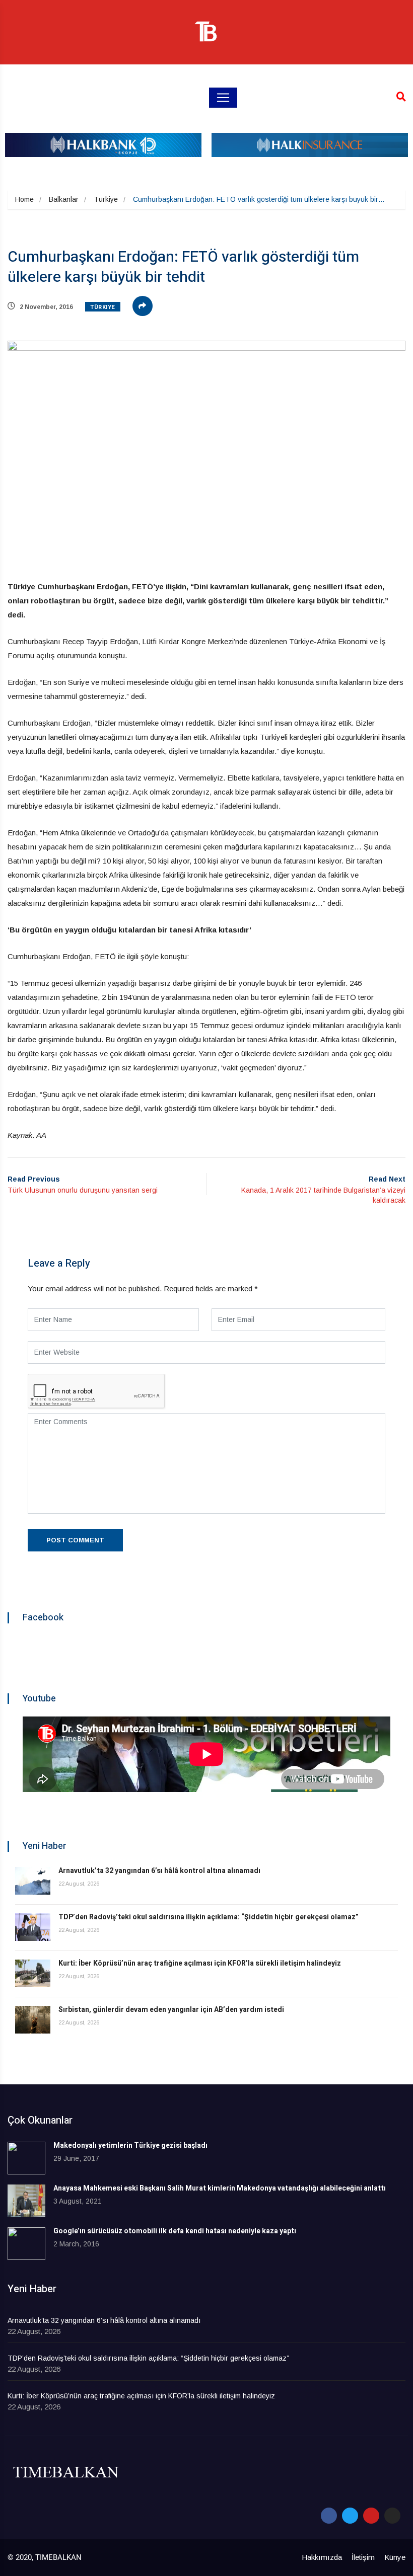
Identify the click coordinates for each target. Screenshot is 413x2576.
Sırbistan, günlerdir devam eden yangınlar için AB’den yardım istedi (171, 2010)
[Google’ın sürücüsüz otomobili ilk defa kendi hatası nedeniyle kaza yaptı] (26, 2244)
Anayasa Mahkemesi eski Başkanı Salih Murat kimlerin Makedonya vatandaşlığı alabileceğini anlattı (220, 2188)
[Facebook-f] (329, 2516)
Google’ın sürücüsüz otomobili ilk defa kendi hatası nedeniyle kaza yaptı (175, 2231)
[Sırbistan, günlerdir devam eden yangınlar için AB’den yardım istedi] (33, 2020)
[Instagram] (392, 2516)
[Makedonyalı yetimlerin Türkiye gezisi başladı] (26, 2158)
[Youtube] (371, 2516)
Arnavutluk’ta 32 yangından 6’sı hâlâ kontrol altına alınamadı (159, 1871)
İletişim (363, 2557)
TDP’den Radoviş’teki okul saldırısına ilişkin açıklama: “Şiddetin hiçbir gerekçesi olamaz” (209, 1917)
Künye (395, 2557)
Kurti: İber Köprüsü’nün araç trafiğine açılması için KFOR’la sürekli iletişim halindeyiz (200, 1963)
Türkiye (106, 199)
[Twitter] (350, 2516)
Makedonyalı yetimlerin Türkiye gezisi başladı (130, 2145)
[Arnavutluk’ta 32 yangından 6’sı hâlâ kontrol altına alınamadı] (33, 1881)
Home (24, 199)
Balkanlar (64, 199)
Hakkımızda (322, 2557)
